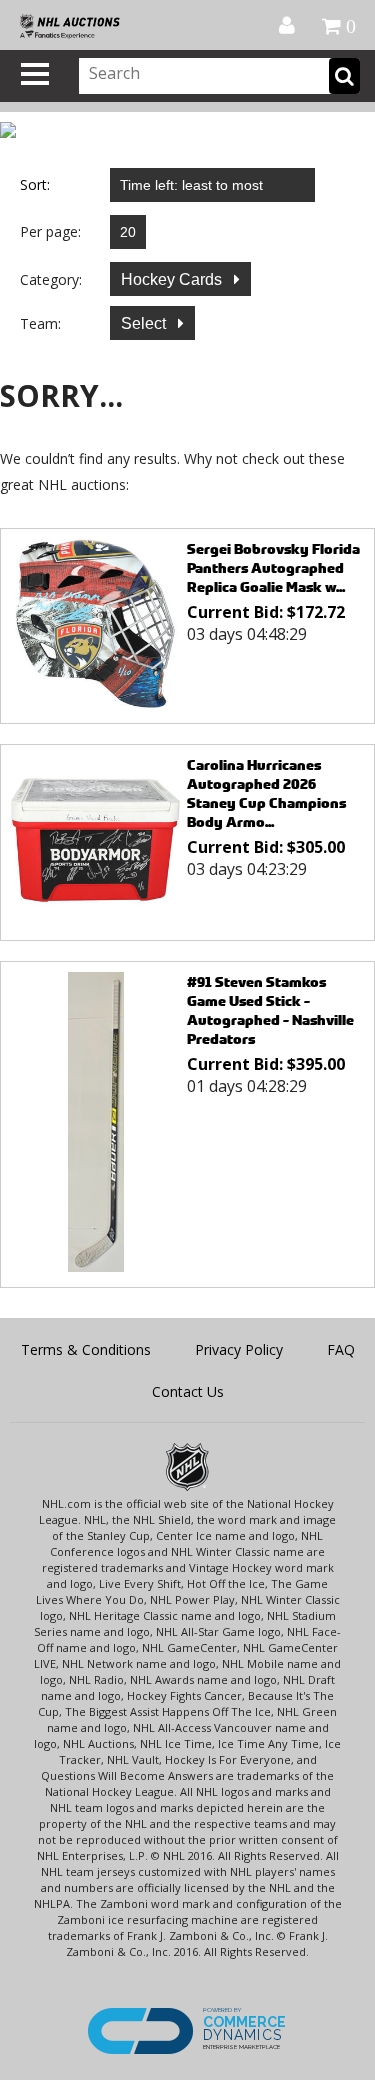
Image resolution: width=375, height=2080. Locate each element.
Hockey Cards (173, 279)
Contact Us (188, 1391)
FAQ (341, 1349)
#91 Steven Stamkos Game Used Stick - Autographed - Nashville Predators (270, 1010)
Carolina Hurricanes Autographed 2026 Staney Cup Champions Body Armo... (266, 793)
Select (145, 323)
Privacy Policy (239, 1349)
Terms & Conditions (86, 1349)
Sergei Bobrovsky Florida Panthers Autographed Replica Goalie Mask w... (273, 567)
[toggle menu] (35, 74)
